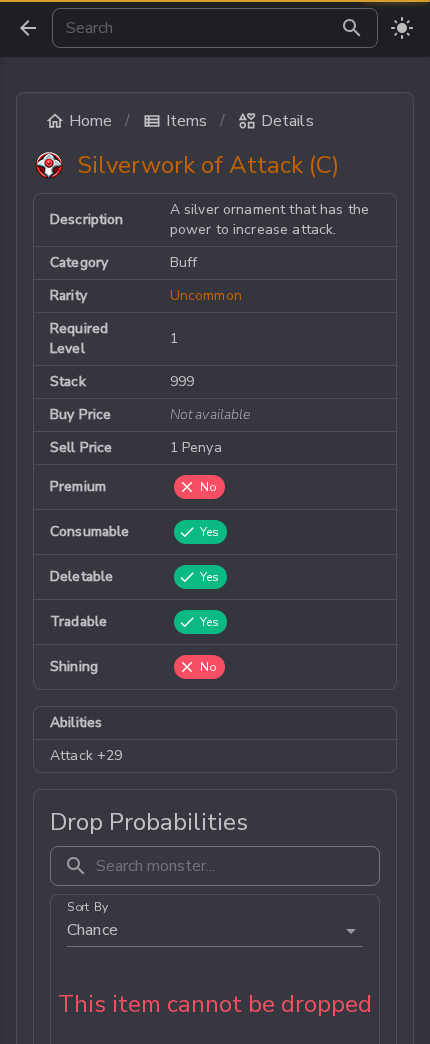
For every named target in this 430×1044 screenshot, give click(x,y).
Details (287, 121)
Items (187, 121)
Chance (92, 930)
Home (91, 121)
